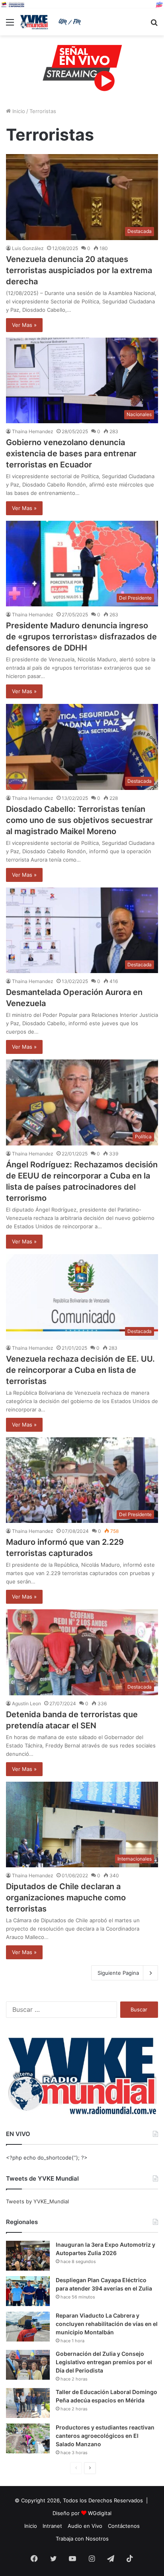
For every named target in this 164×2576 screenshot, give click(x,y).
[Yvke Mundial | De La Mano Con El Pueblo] (52, 22)
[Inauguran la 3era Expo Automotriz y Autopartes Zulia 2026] (28, 2256)
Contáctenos (124, 2526)
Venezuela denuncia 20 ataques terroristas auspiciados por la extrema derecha (79, 270)
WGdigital (100, 2513)
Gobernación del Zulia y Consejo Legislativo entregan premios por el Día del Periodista (104, 2362)
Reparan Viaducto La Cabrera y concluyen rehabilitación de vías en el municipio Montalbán (107, 2324)
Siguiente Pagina (118, 1973)
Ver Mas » (24, 325)
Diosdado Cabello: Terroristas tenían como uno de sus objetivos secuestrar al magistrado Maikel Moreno (79, 820)
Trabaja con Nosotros (82, 2539)
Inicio (18, 111)
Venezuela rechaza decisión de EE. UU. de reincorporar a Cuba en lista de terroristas (80, 1370)
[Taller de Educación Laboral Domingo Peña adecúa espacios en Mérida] (28, 2403)
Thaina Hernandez (33, 431)
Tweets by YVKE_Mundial (37, 2201)
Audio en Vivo (85, 2526)
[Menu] (10, 25)
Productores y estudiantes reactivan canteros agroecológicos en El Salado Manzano (105, 2436)
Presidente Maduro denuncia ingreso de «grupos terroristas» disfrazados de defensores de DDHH (81, 637)
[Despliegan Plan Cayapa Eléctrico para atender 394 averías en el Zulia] (28, 2291)
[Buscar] (154, 25)
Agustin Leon (26, 1703)
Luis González (28, 248)
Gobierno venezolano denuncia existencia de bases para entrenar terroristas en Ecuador (71, 453)
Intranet (52, 2526)
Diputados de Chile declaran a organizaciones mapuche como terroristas (66, 1898)
